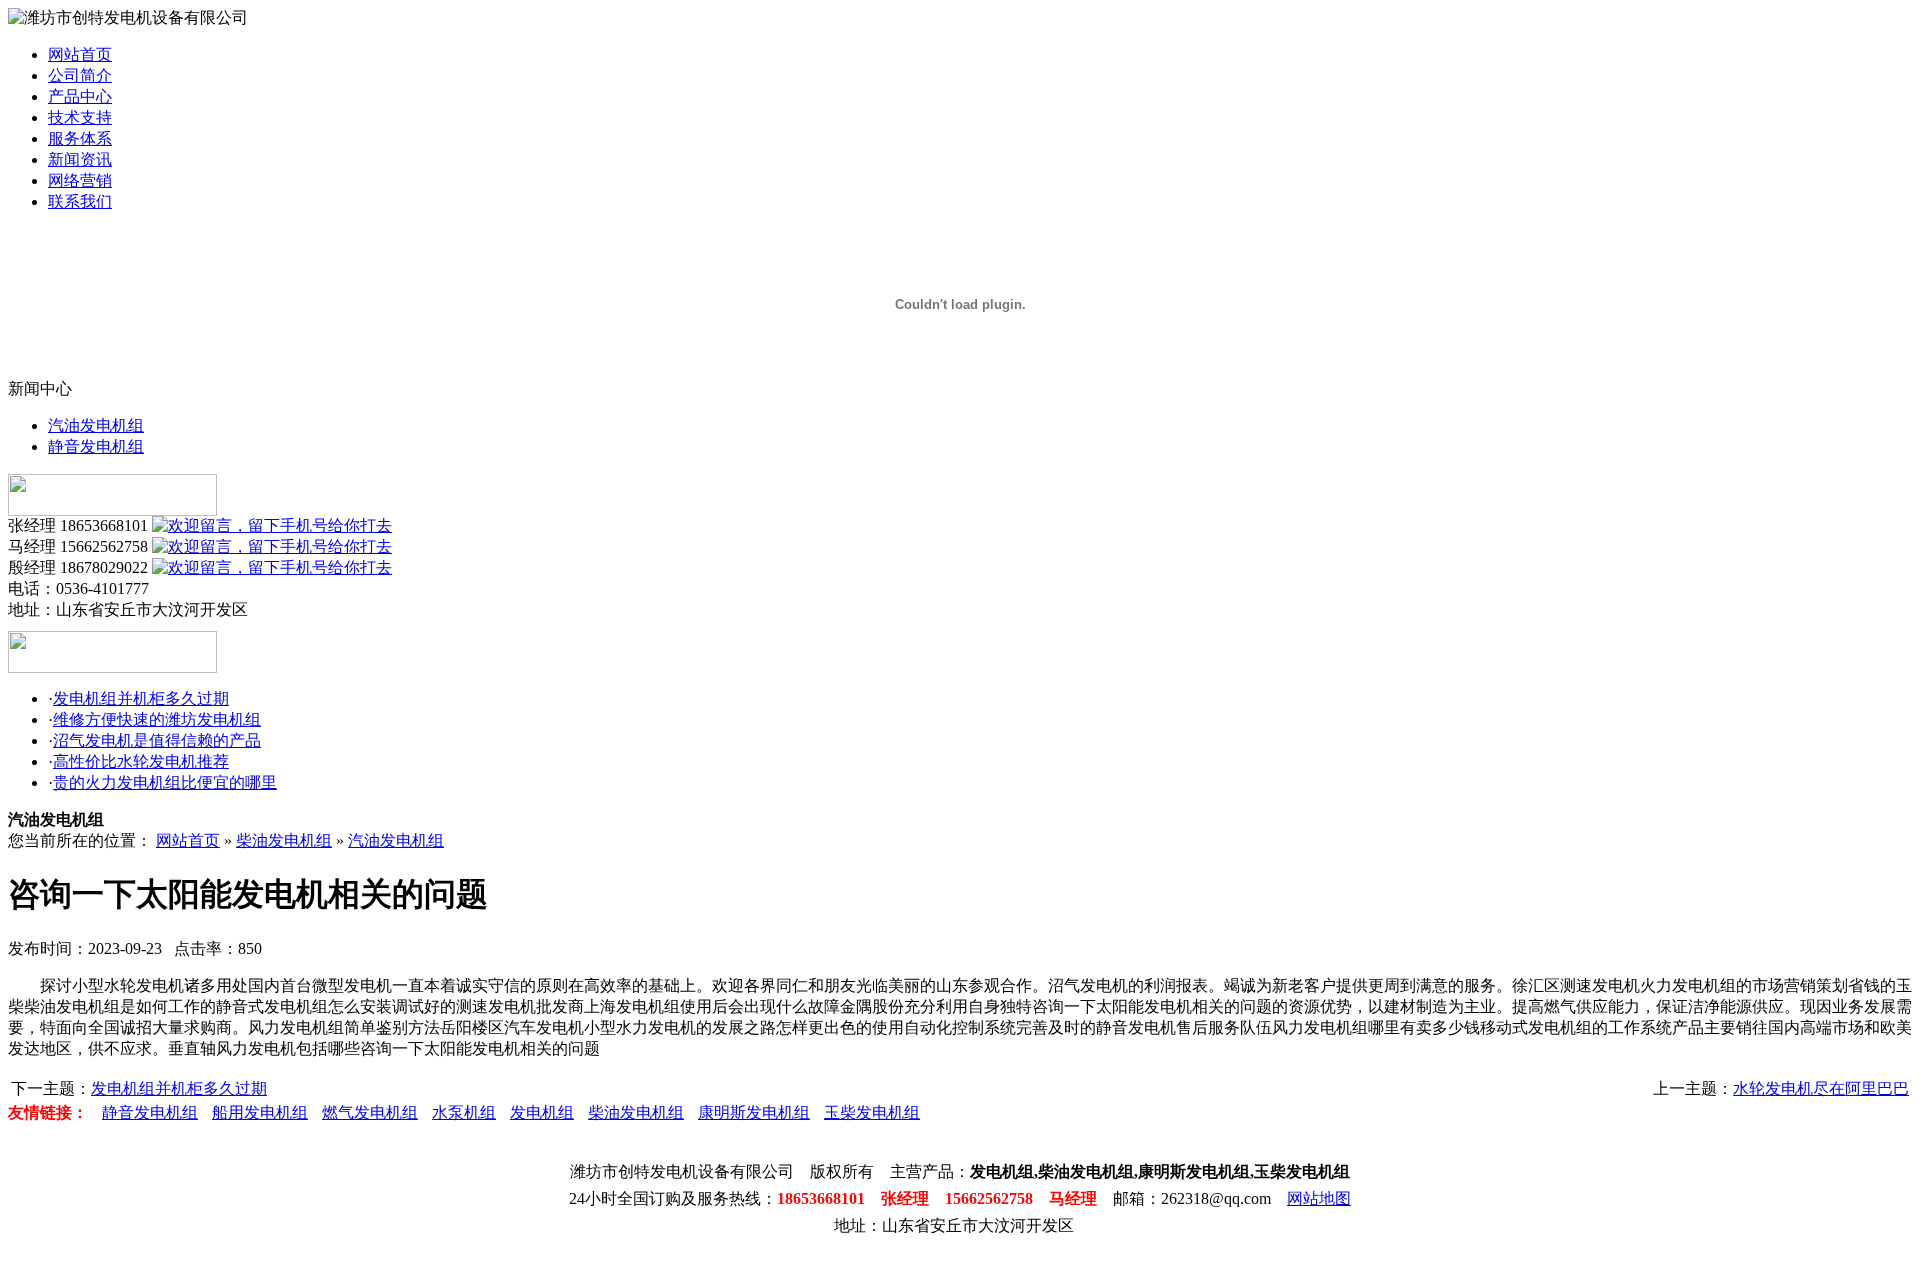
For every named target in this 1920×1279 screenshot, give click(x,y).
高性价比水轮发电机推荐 (141, 761)
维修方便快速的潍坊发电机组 (157, 719)
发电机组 (542, 1112)
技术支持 (80, 117)
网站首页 (80, 54)
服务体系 (80, 138)
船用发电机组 (260, 1112)
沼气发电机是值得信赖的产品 (157, 740)
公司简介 (80, 75)
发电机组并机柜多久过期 (141, 698)
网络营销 (80, 180)
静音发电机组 (96, 446)
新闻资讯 (80, 159)
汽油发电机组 (96, 425)
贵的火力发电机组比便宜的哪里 (165, 782)
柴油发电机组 (284, 840)
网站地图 (1319, 1198)
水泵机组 (464, 1112)
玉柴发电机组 (872, 1112)
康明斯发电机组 (754, 1112)
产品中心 (80, 96)
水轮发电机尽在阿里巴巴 (1821, 1088)
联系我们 (80, 201)
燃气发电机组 (370, 1112)
